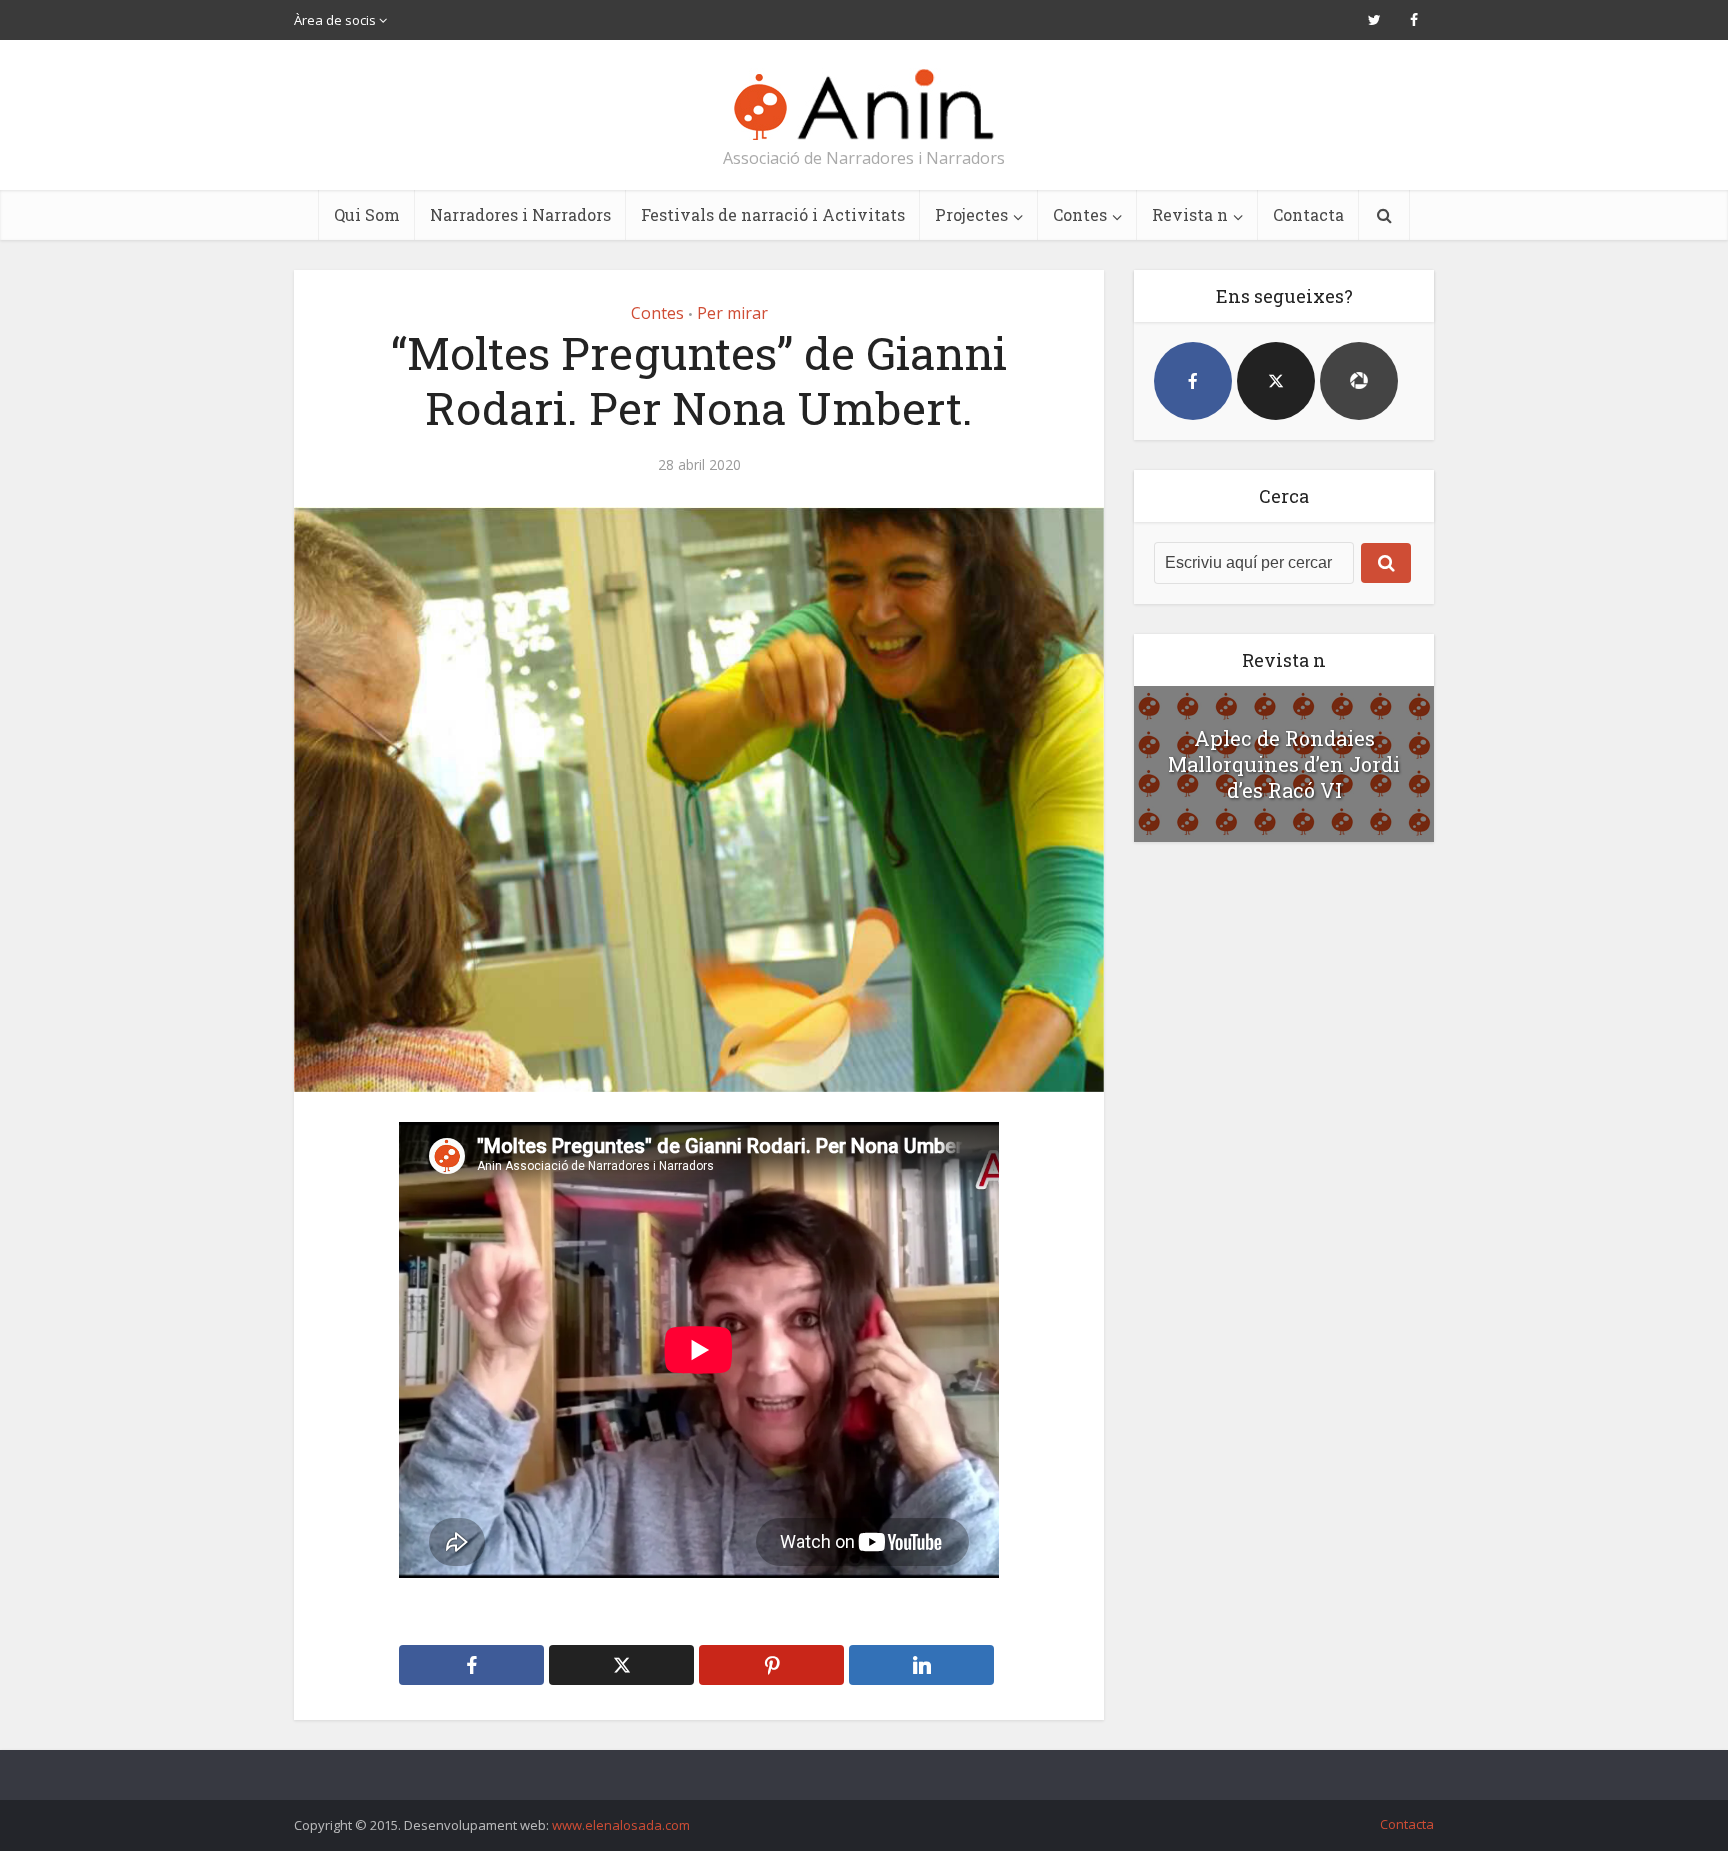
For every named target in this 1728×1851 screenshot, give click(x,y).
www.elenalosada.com (621, 1825)
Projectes (971, 214)
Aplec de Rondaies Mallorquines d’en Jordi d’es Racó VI (1284, 764)
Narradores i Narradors (520, 214)
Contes (1080, 214)
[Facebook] (1193, 381)
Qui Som (367, 214)
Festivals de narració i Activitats (773, 214)
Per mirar (732, 313)
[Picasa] (1359, 381)
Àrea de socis (335, 20)
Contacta (1308, 214)
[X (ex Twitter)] (1276, 381)
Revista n (1190, 214)
